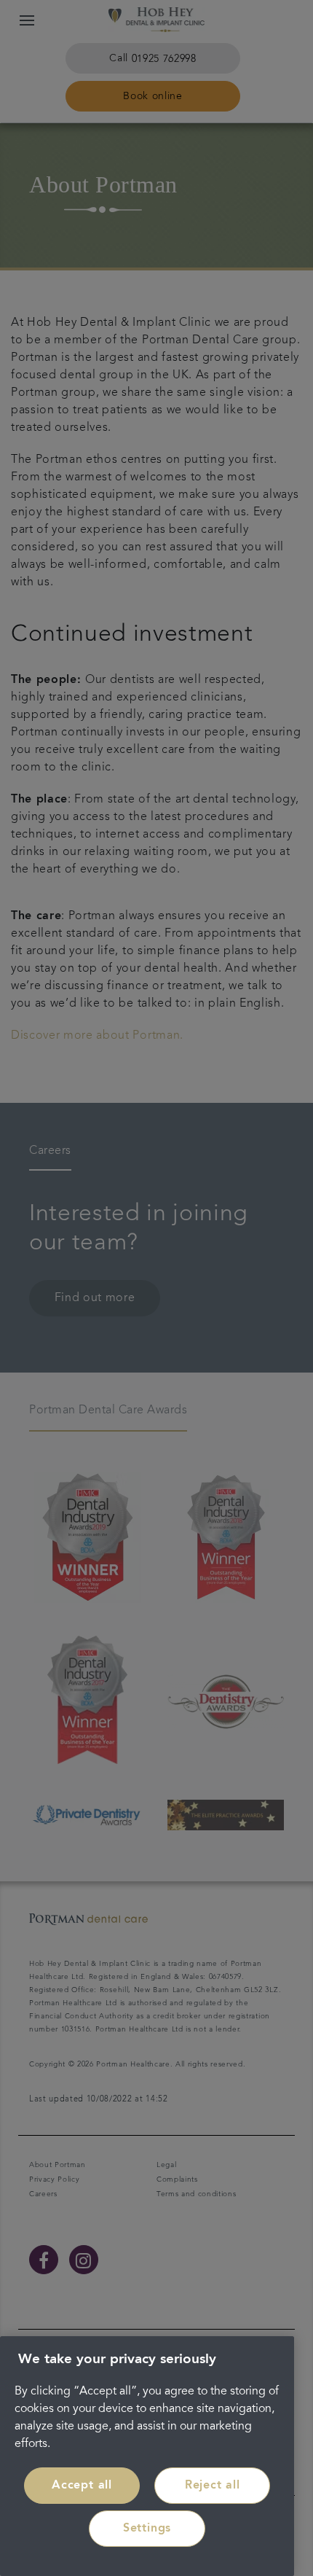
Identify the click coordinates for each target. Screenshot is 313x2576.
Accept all (82, 2486)
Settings (147, 2529)
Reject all (213, 2486)
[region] (147, 2456)
